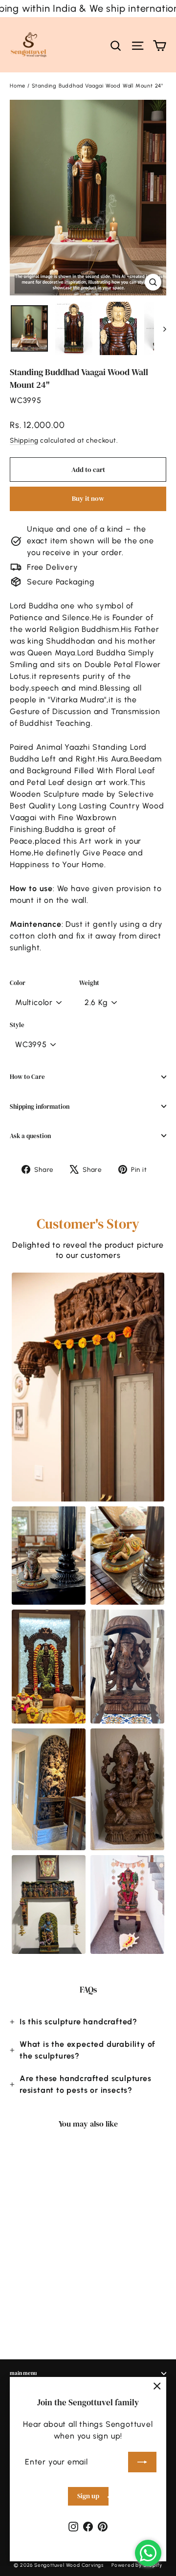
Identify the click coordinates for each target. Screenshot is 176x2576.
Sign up (88, 2496)
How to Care (27, 1077)
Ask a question (30, 1136)
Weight (89, 983)
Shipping (24, 440)
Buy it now (88, 498)
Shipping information (40, 1107)
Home (18, 86)
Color (18, 983)
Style (17, 1025)
